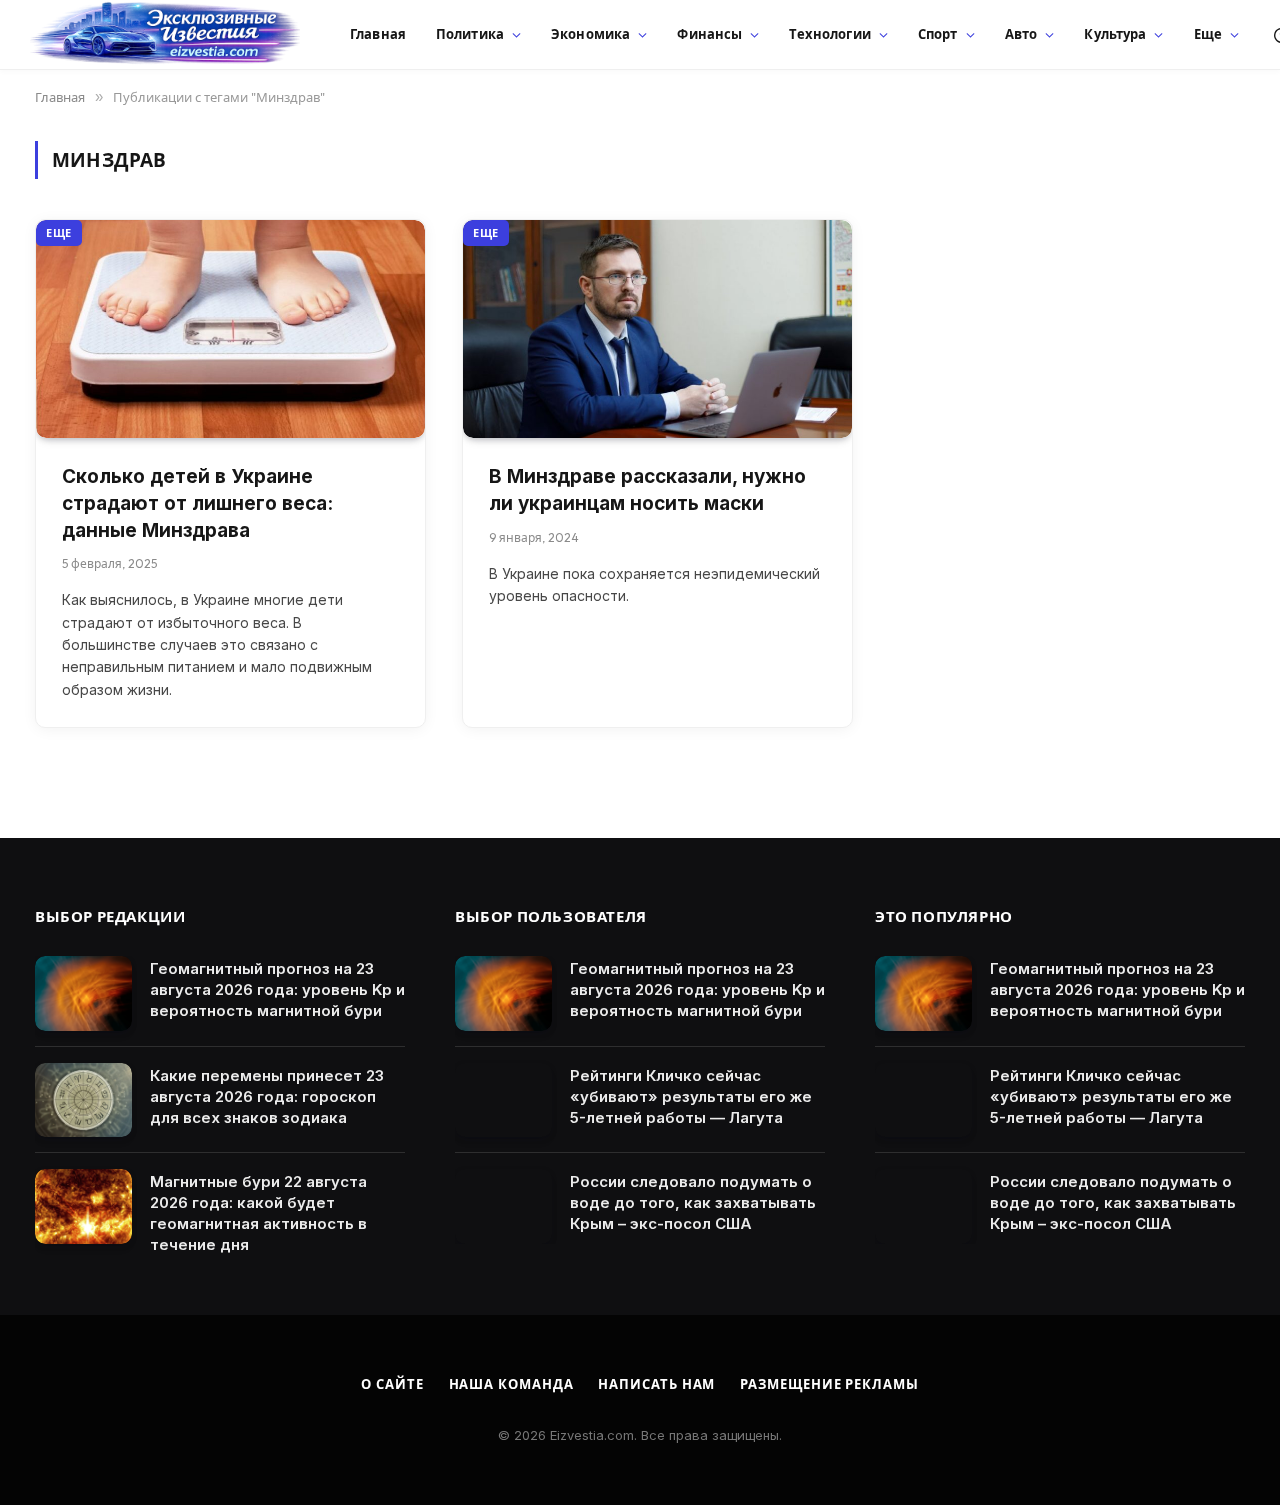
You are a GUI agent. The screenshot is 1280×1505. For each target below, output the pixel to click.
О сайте (392, 1384)
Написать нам (656, 1384)
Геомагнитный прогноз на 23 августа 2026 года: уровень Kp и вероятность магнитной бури (277, 989)
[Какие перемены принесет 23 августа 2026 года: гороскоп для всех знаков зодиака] (83, 1100)
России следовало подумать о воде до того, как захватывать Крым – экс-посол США (693, 1202)
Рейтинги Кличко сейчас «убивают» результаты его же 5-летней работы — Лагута (691, 1096)
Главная (378, 34)
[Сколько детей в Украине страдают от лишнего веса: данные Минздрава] (230, 329)
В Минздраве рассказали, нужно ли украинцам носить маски (647, 490)
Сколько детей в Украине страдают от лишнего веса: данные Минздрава (197, 503)
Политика (470, 34)
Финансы (709, 34)
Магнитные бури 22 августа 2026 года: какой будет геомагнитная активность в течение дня (258, 1213)
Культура (1115, 34)
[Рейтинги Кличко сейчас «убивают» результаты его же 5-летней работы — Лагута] (503, 1100)
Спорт (938, 34)
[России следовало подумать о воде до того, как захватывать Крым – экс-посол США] (503, 1206)
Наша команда (511, 1384)
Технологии (829, 34)
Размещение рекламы (829, 1384)
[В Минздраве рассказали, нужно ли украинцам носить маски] (657, 329)
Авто (1021, 34)
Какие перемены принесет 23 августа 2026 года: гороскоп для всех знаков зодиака (267, 1096)
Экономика (590, 34)
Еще (1208, 34)
